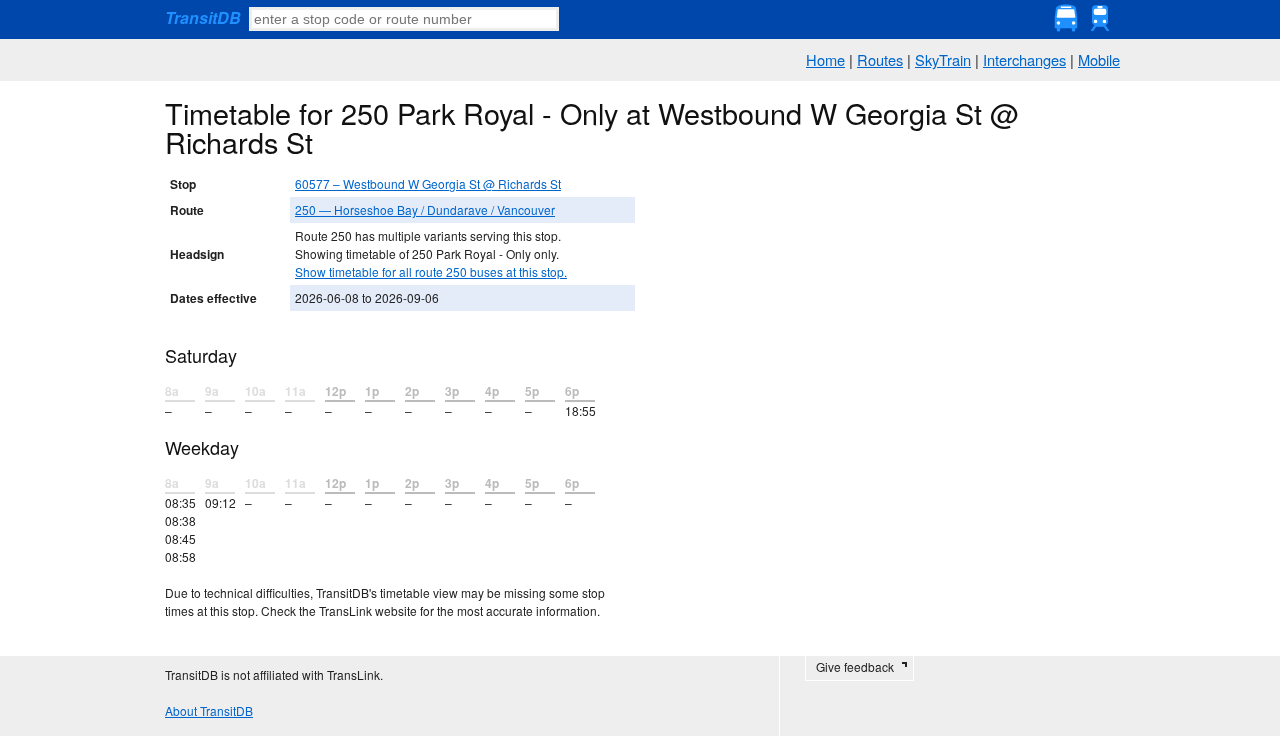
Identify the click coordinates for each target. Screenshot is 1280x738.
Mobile (1099, 59)
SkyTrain (943, 59)
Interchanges (1024, 59)
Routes (880, 59)
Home (825, 59)
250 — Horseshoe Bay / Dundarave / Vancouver (425, 209)
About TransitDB (209, 710)
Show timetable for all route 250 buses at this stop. (431, 271)
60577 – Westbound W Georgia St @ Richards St (428, 183)
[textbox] (404, 19)
